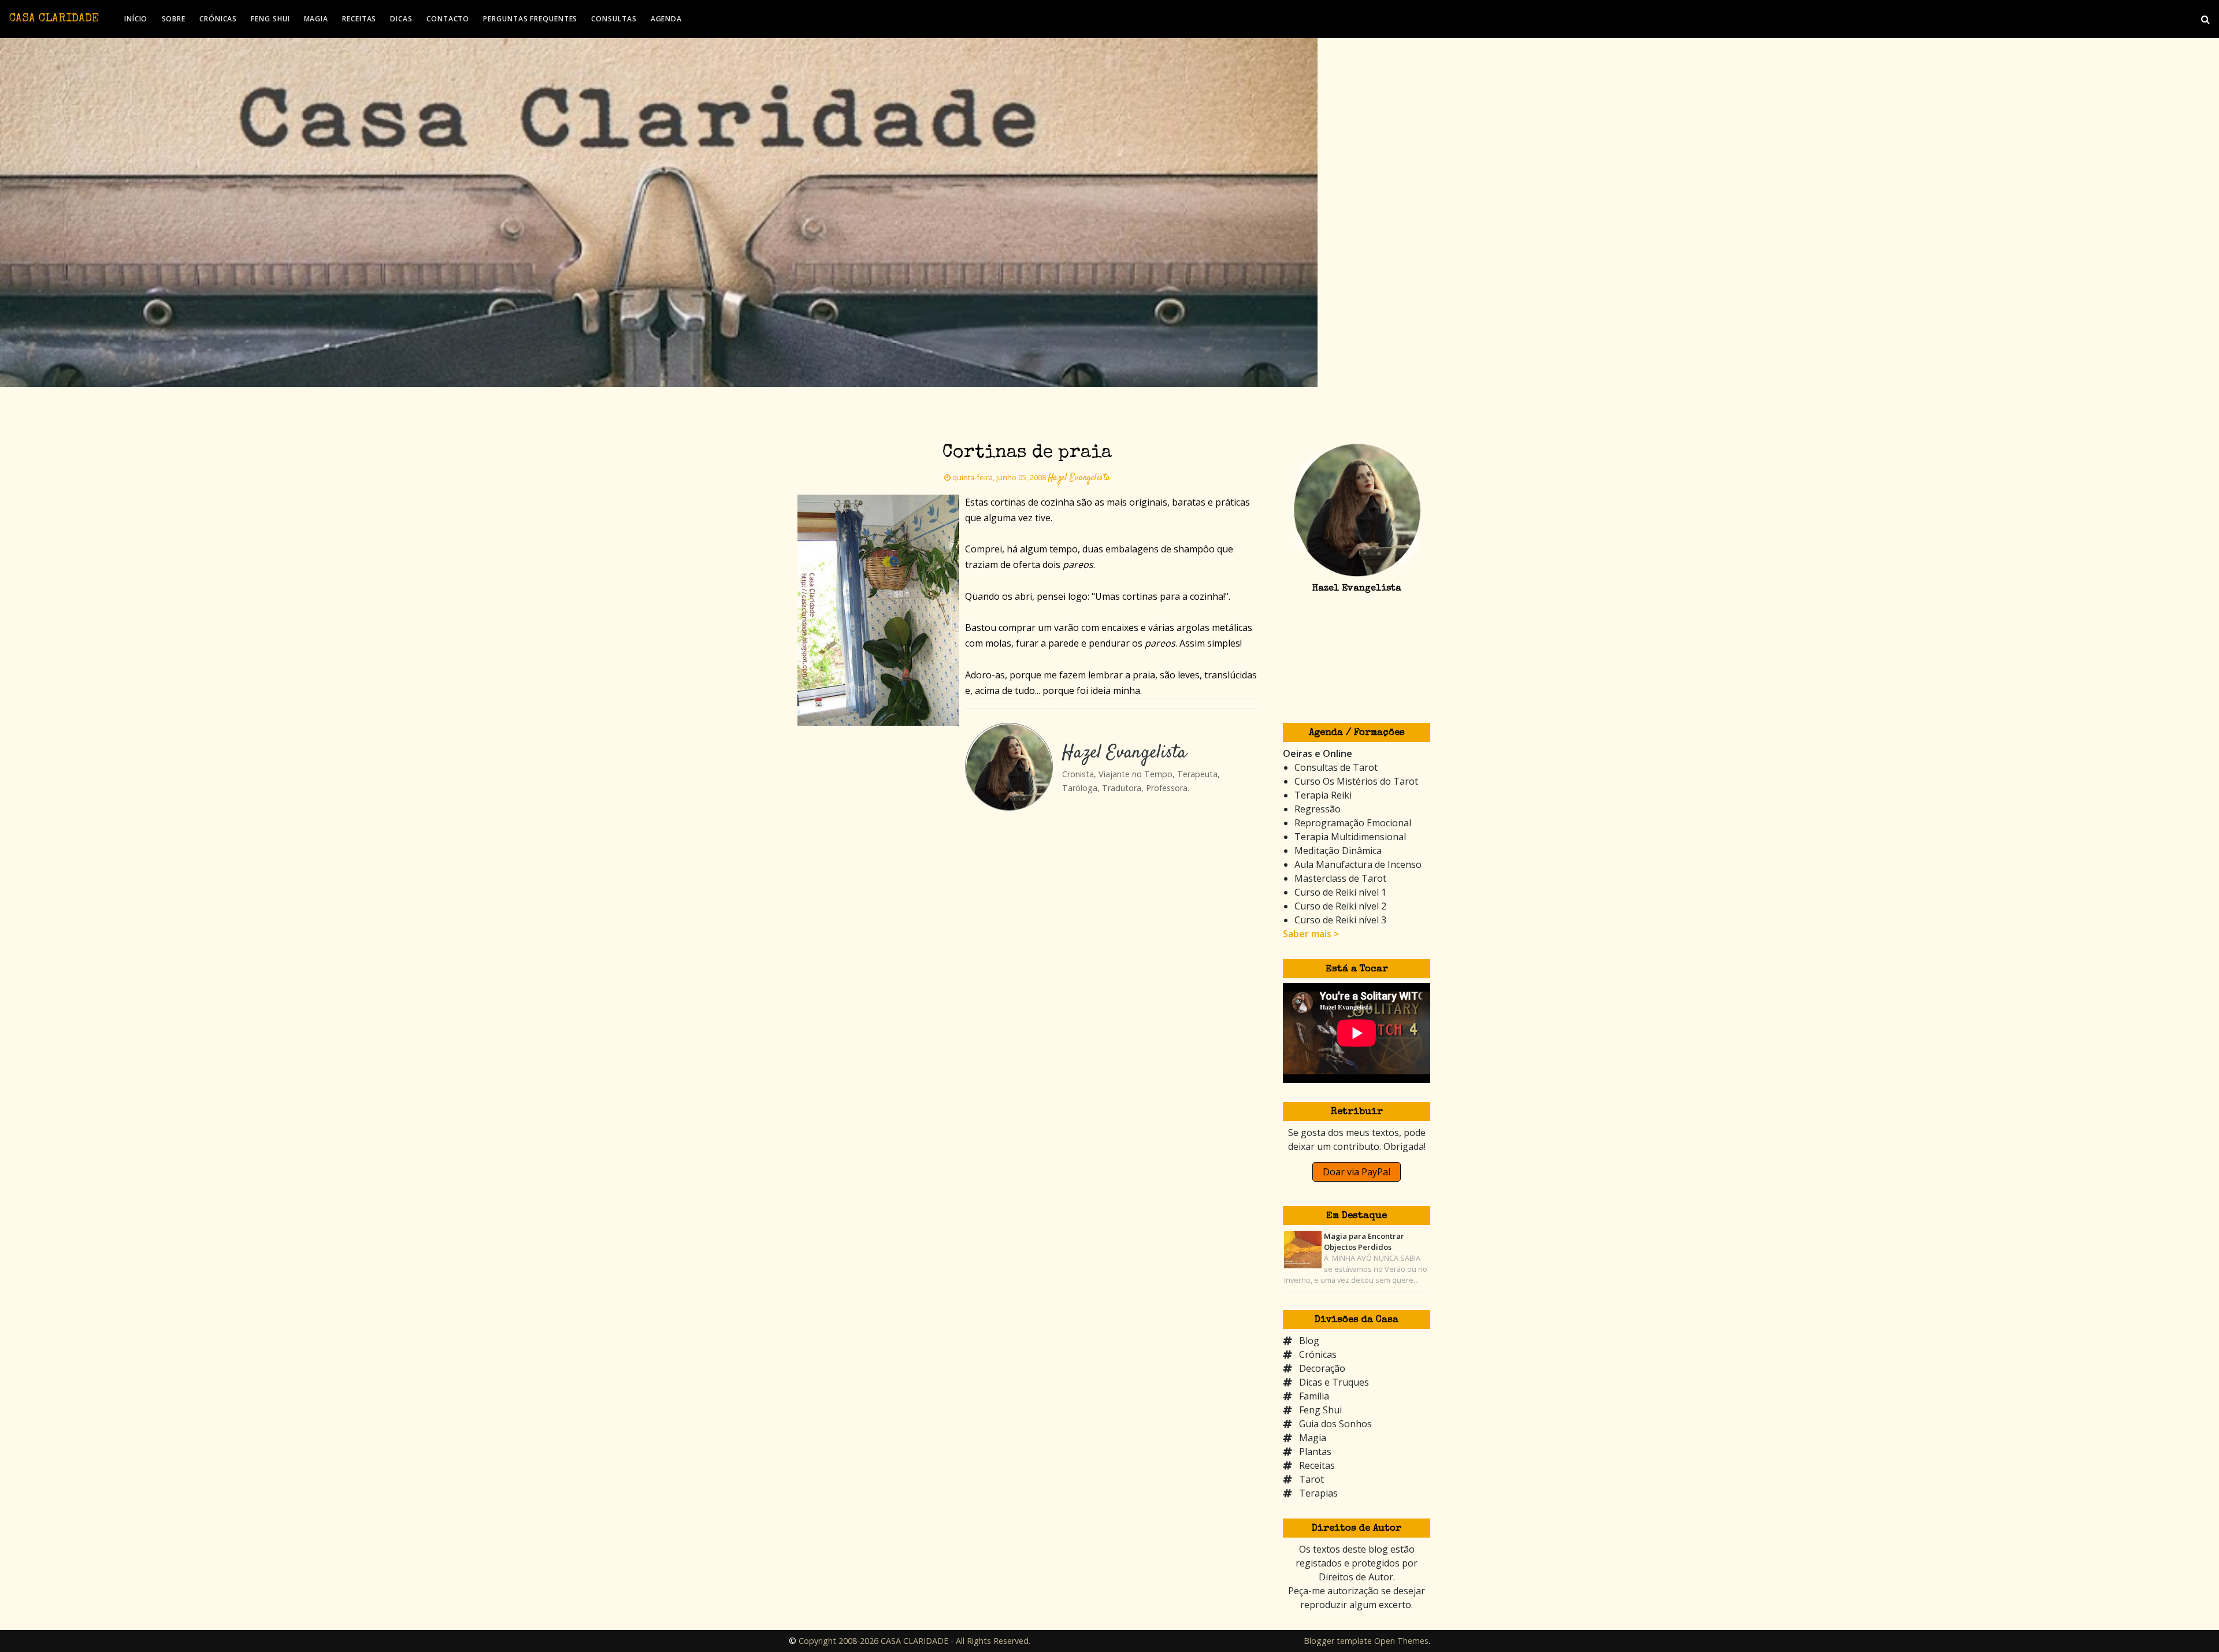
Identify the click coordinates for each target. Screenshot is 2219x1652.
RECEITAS (359, 19)
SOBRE (174, 19)
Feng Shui (1320, 1410)
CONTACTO (448, 19)
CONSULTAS (614, 19)
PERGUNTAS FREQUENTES (530, 19)
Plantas (1315, 1451)
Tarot (1311, 1479)
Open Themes (1401, 1641)
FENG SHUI (270, 19)
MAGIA (316, 19)
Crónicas (1318, 1354)
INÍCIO (136, 19)
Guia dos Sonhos (1335, 1424)
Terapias (1318, 1493)
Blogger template (1338, 1641)
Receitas (1317, 1465)
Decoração (1322, 1368)
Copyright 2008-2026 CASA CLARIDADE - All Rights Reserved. (914, 1641)
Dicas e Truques (1334, 1382)
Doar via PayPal (1357, 1172)
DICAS (401, 19)
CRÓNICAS (218, 19)
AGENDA (666, 19)
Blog (1309, 1341)
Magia (1313, 1438)
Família (1314, 1396)
